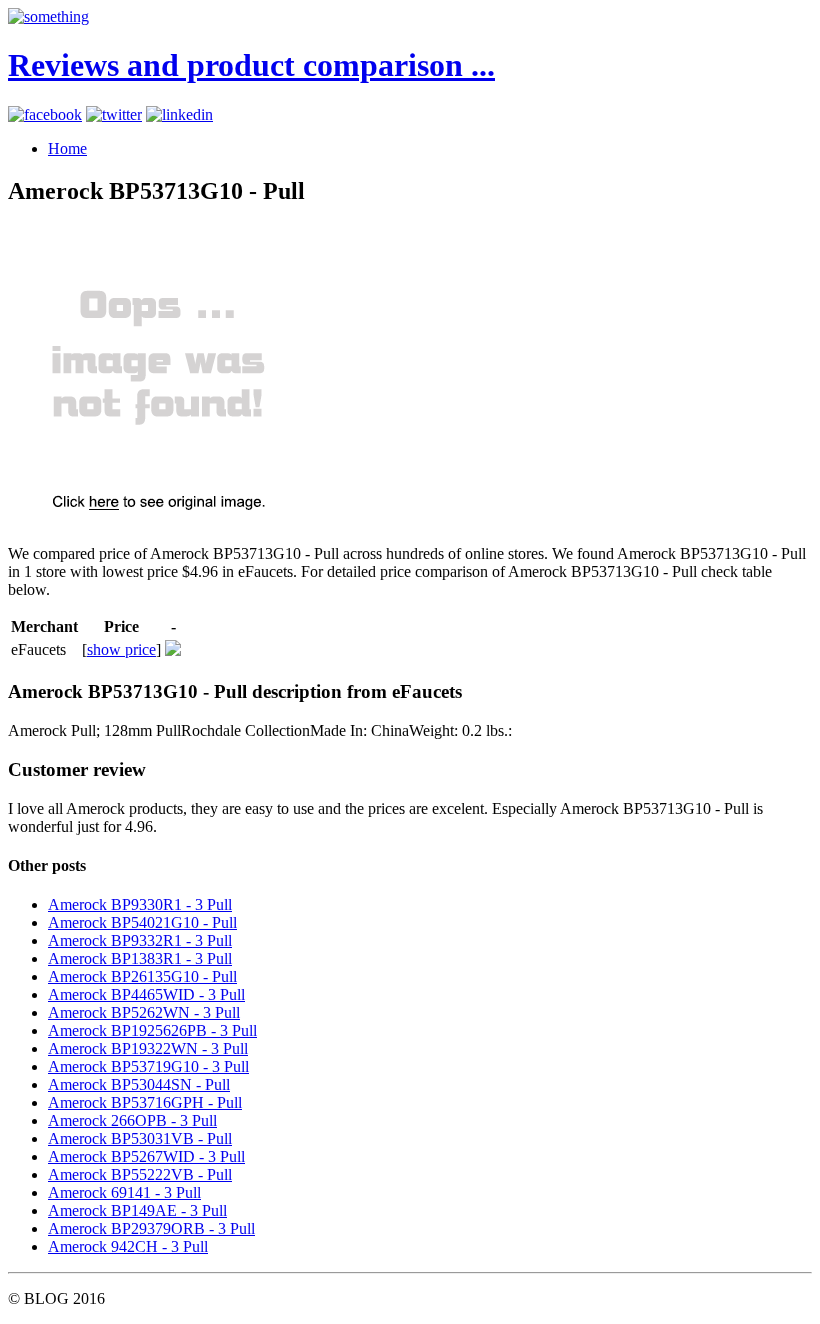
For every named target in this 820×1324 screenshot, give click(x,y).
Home (67, 148)
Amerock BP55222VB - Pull (140, 1174)
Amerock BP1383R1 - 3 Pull (140, 958)
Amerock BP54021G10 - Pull (142, 922)
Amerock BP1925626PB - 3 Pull (152, 1030)
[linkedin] (179, 114)
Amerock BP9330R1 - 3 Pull (140, 904)
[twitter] (114, 114)
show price (121, 649)
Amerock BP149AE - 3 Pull (137, 1210)
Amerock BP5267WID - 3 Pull (146, 1156)
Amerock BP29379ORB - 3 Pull (151, 1228)
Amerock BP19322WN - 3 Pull (148, 1048)
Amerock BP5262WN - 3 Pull (144, 1012)
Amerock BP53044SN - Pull (139, 1084)
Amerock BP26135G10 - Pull (142, 976)
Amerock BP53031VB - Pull (140, 1138)
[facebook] (45, 114)
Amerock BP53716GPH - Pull (145, 1102)
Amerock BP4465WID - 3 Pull (146, 994)
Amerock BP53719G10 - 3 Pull (148, 1066)
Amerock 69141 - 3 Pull (124, 1192)
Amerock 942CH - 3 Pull (128, 1246)
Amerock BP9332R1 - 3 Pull (140, 940)
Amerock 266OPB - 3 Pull (132, 1120)
